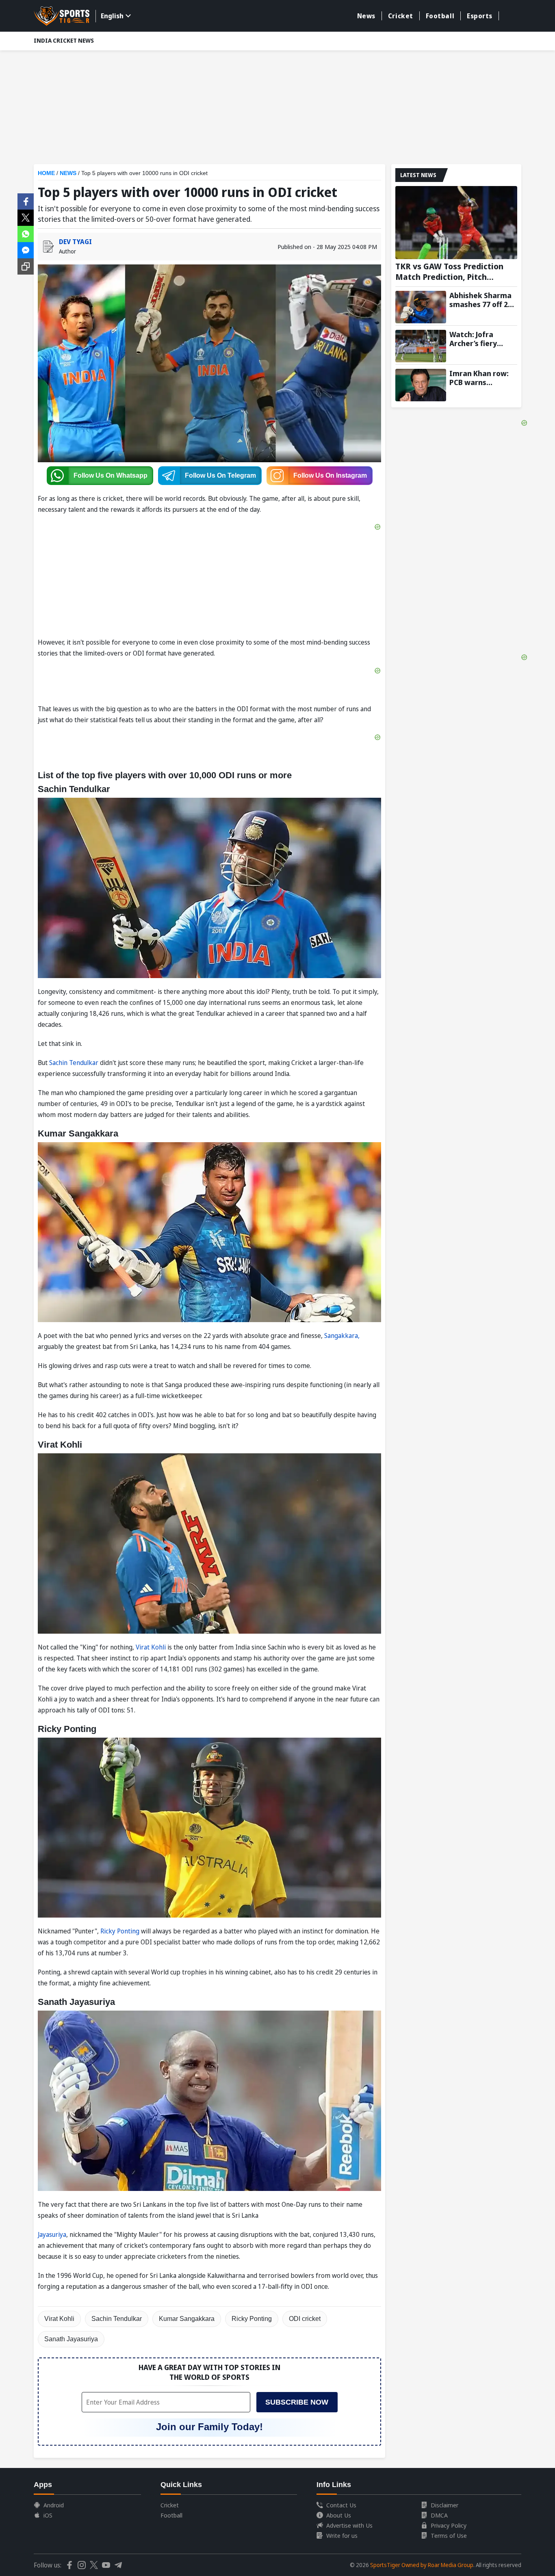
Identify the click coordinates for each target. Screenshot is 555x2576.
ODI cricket (305, 2319)
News (366, 16)
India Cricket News (64, 40)
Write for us (342, 2535)
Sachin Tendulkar (74, 1063)
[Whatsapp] (26, 233)
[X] (26, 217)
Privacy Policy (449, 2525)
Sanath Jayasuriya (71, 2339)
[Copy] (26, 266)
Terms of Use (449, 2535)
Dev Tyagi (75, 242)
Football (440, 16)
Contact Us (341, 2505)
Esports (480, 16)
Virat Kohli (151, 1647)
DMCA (439, 2515)
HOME (46, 173)
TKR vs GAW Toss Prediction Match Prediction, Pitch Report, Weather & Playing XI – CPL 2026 (456, 272)
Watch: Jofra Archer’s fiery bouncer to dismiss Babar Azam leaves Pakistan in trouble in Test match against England (483, 339)
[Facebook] (26, 201)
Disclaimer (444, 2505)
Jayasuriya (52, 2234)
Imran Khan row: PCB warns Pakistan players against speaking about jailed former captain (480, 378)
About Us (339, 2515)
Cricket (401, 16)
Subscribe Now (297, 2402)
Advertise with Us (349, 2525)
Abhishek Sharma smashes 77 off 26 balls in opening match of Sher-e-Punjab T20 (481, 300)
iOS (48, 2515)
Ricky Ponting (120, 1931)
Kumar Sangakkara (187, 2319)
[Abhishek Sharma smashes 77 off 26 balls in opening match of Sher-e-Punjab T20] (421, 307)
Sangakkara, (342, 1336)
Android (54, 2505)
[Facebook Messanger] (26, 249)
